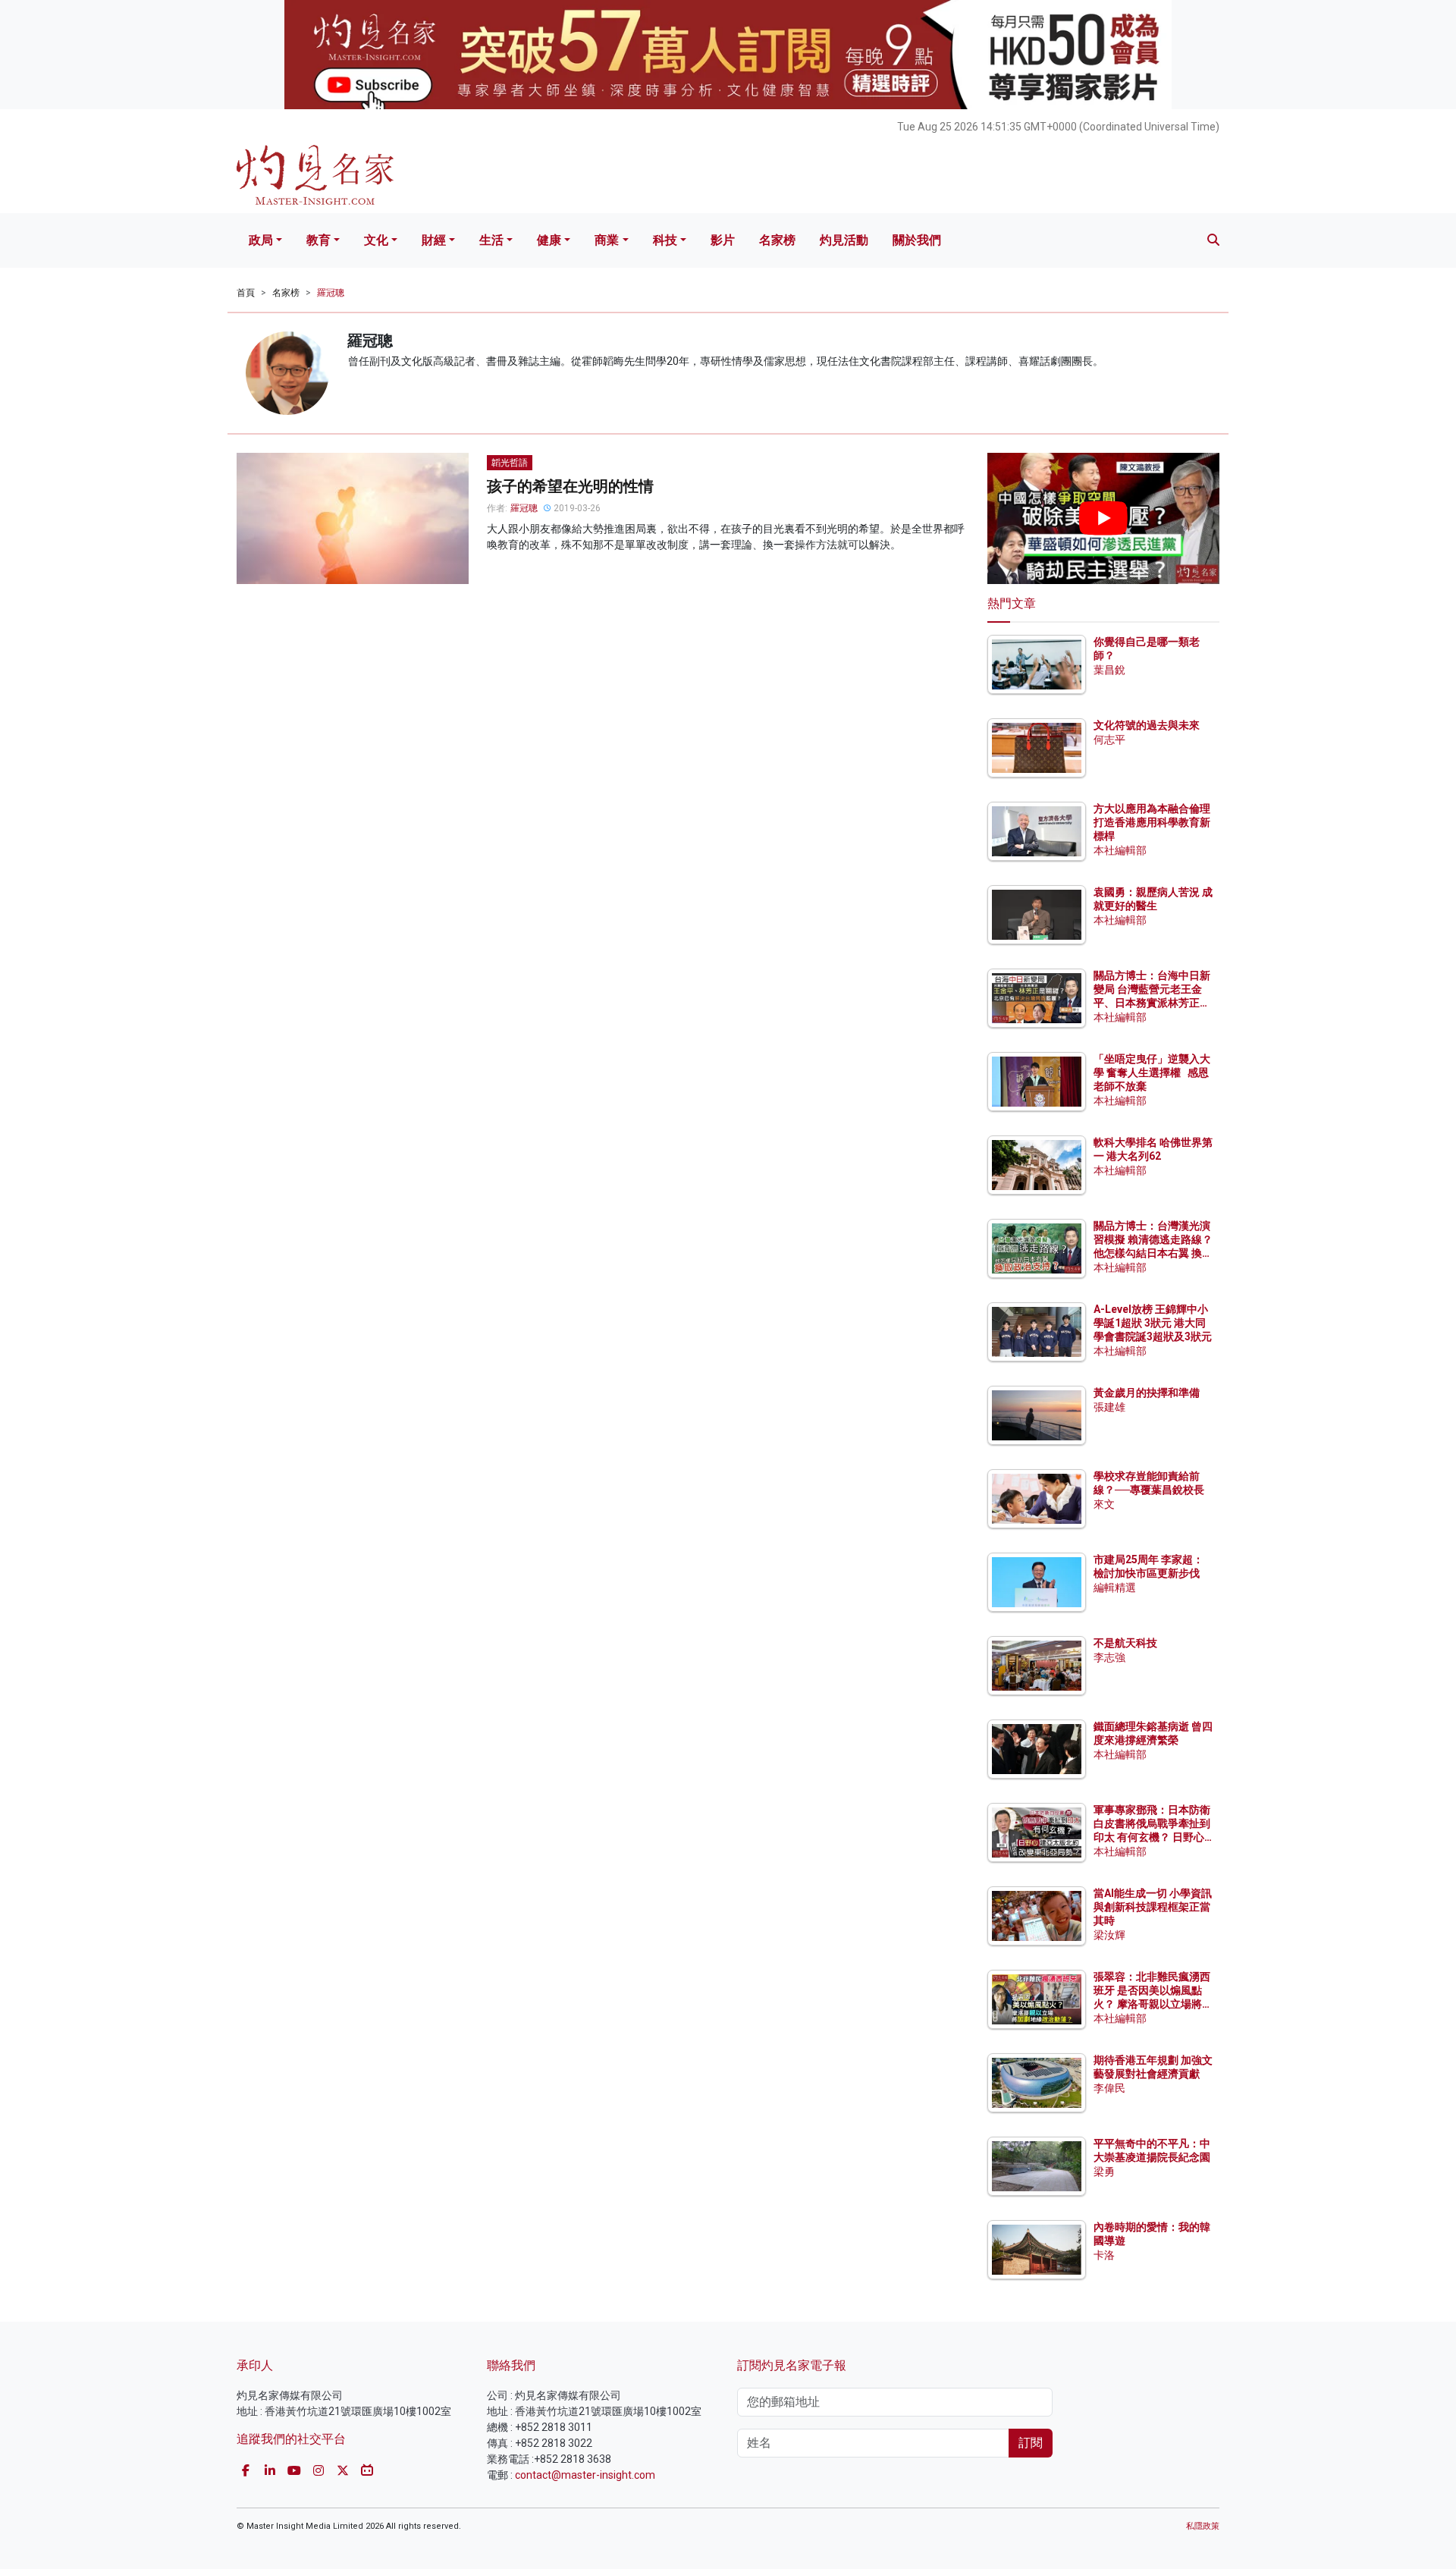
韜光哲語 (510, 463)
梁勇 (1104, 2172)
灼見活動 (844, 240)
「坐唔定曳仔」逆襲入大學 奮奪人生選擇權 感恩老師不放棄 (1152, 1073)
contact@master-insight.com (585, 2475)
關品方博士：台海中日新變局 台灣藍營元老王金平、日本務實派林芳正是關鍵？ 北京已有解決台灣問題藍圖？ (1153, 1003)
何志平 (1109, 740)
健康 (549, 240)
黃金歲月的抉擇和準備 (1147, 1393)
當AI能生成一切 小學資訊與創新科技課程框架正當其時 (1153, 1907)
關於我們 (917, 240)
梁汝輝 (1109, 1935)
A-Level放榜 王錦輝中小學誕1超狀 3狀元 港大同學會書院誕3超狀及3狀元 (1153, 1323)
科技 (665, 240)
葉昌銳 (1109, 670)
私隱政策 (1203, 2526)
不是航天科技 (1125, 1643)
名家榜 (777, 240)
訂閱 (1031, 2443)
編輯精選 (1115, 1588)
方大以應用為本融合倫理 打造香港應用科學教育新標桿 (1153, 822)
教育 (318, 240)
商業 (607, 240)
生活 (491, 240)
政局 (261, 240)
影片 (723, 240)
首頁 (246, 293)
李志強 (1109, 1657)
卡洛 (1104, 2255)
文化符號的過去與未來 (1147, 725)
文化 (376, 240)
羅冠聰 (331, 293)
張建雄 (1109, 1407)
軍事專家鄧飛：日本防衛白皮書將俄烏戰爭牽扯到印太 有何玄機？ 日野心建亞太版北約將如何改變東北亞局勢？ (1152, 1837)
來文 (1104, 1504)
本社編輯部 (1120, 850)
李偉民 (1109, 2088)
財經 (434, 240)
